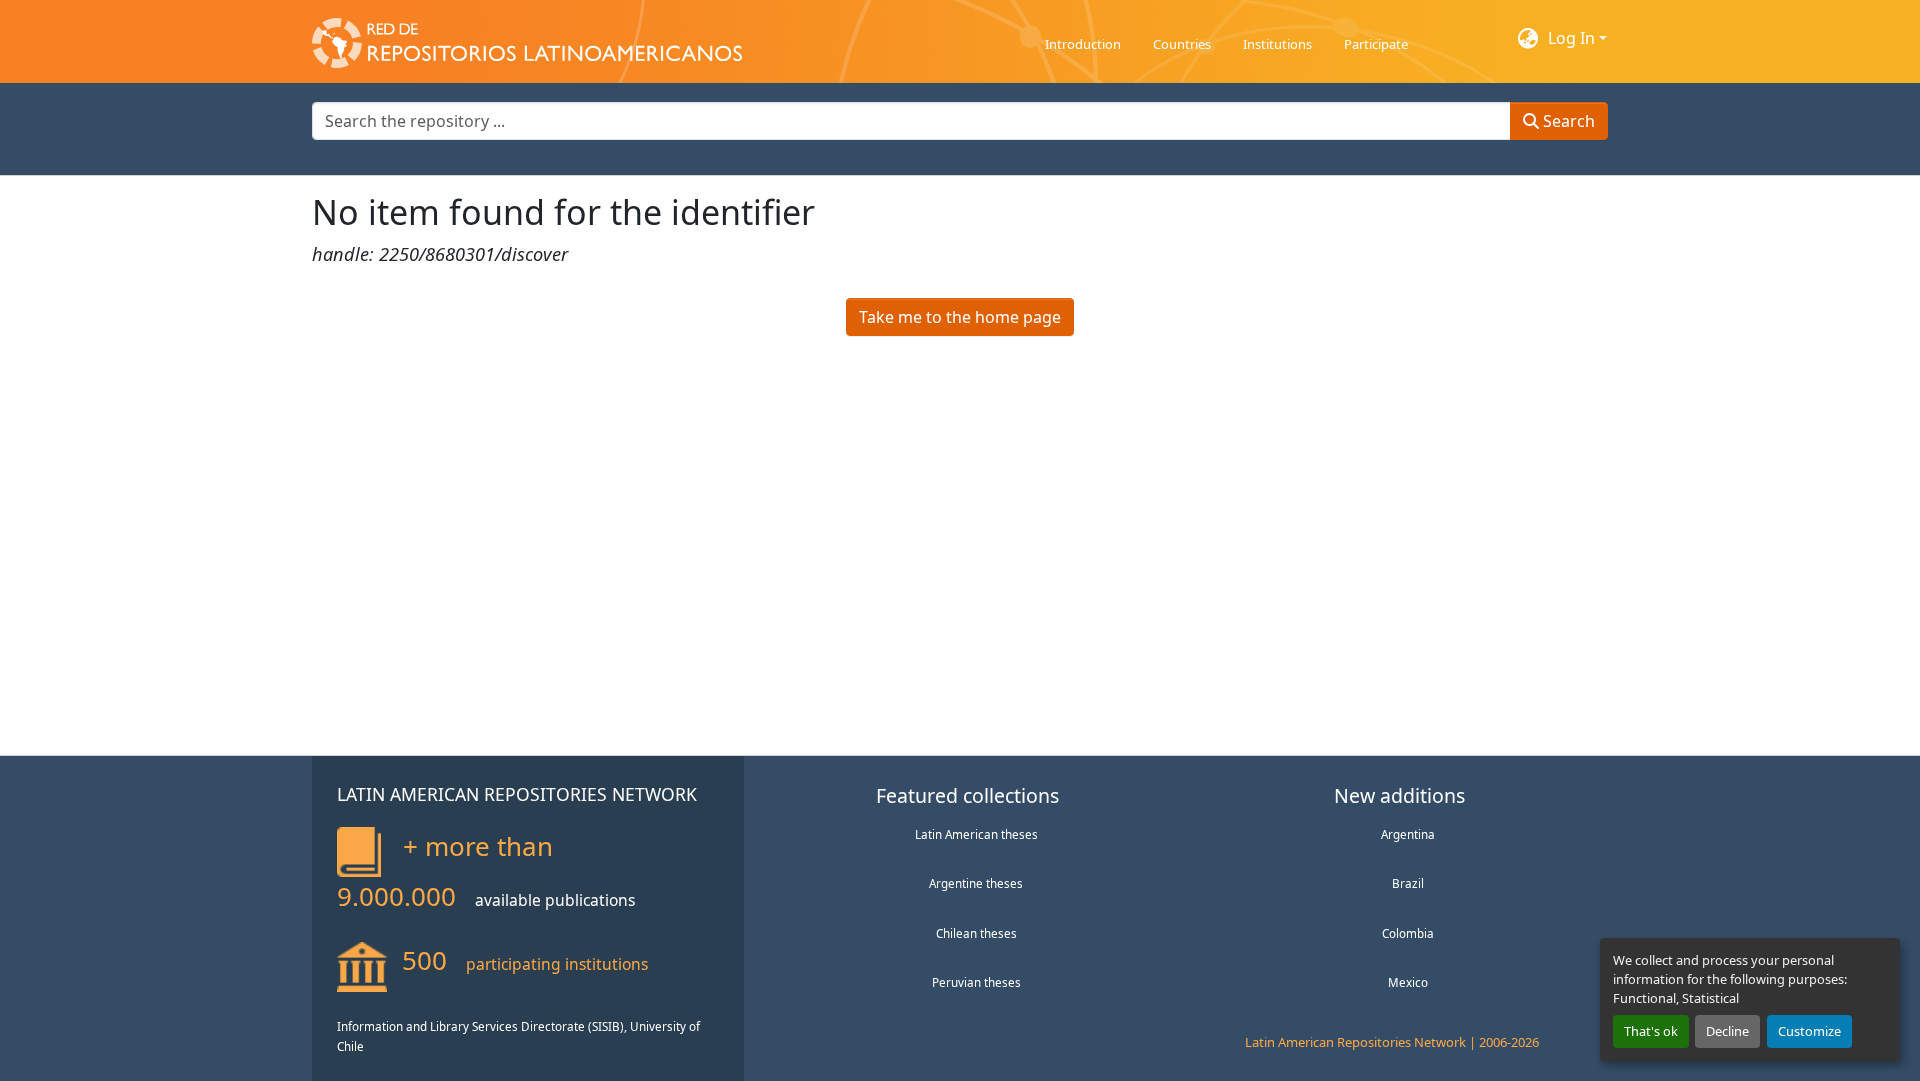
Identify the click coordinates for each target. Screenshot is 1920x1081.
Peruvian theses (976, 982)
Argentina (1408, 834)
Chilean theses (976, 933)
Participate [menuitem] (1376, 44)
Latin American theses (976, 834)
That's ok (1651, 1031)
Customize (1809, 1031)
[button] (527, 38)
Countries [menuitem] (1182, 44)
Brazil (1408, 883)
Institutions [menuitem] (1277, 44)
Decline (1727, 1031)
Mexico (1408, 982)
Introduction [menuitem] (1083, 44)
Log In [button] (1573, 38)
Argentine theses (976, 883)
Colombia (1408, 933)
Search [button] (1567, 121)
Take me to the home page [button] (960, 317)
